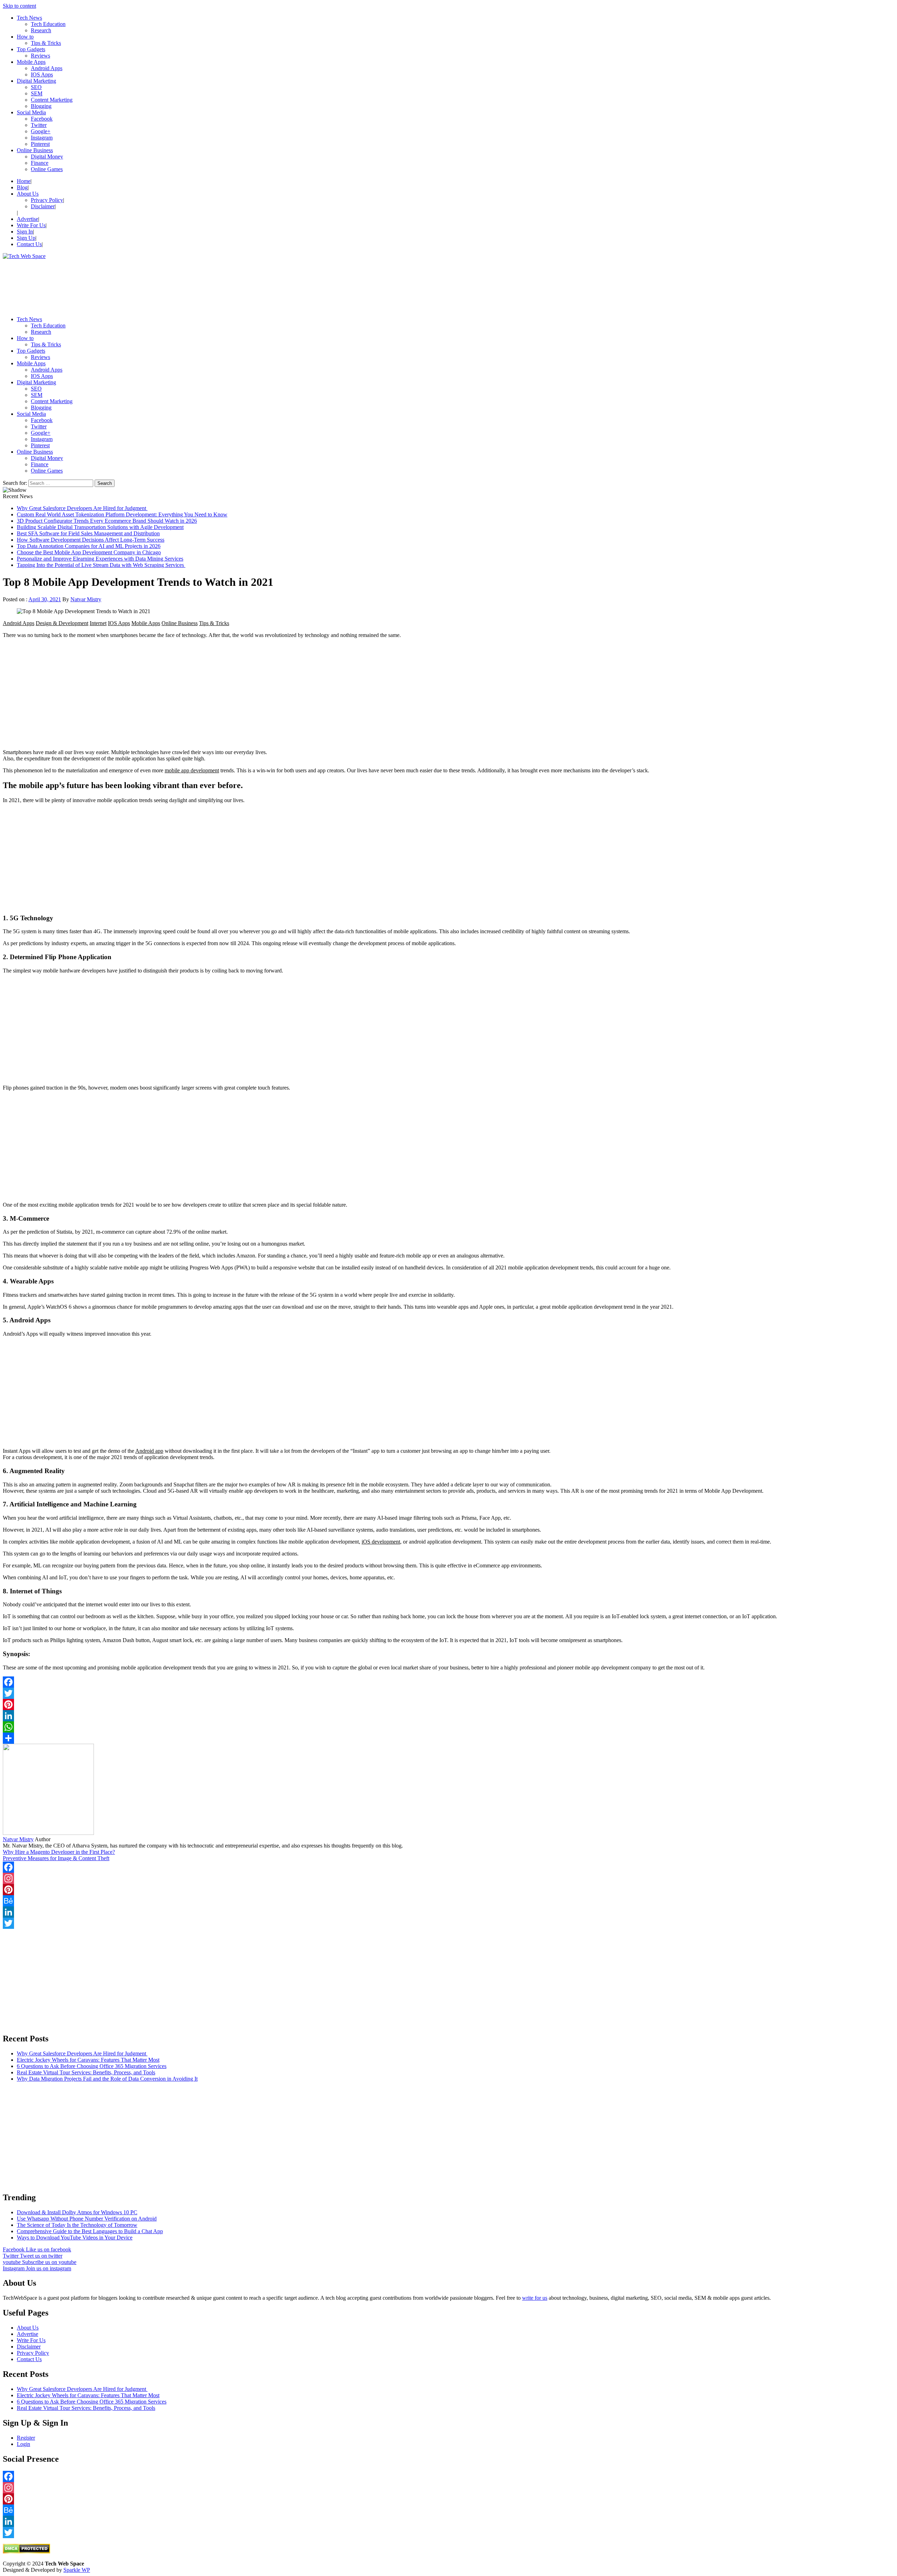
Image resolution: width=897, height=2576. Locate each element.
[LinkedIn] (448, 1716)
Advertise (28, 219)
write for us (535, 2298)
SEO (36, 87)
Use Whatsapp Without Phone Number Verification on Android (87, 2219)
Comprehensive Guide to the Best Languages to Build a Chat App (90, 2231)
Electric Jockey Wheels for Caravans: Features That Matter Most (88, 2060)
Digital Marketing (36, 81)
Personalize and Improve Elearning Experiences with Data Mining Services (100, 559)
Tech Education (48, 24)
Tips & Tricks (46, 43)
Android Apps (47, 68)
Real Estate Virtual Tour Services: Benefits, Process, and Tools (86, 2072)
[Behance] (448, 1901)
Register (26, 2438)
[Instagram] (448, 1878)
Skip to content (19, 6)
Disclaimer (43, 206)
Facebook (42, 119)
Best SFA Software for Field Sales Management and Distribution (88, 533)
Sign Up (26, 238)
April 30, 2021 (45, 599)
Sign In (25, 232)
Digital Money (47, 157)
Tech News (29, 18)
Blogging (41, 106)
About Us (28, 194)
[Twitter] (448, 1693)
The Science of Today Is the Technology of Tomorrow (77, 2225)
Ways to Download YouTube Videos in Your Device (75, 2238)
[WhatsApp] (448, 1727)
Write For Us (31, 225)
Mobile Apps (31, 62)
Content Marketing (52, 100)
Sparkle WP (77, 2570)
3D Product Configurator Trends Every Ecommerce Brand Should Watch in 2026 (107, 521)
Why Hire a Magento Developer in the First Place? (59, 1852)
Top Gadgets (31, 49)
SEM (37, 93)
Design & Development (62, 623)
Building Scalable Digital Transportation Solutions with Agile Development (100, 527)
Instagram (42, 138)
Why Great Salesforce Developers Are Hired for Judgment (82, 508)
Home (24, 181)
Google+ (41, 131)
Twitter (39, 125)
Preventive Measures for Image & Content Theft (56, 1858)
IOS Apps (42, 74)
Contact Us (29, 244)
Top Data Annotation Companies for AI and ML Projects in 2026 (89, 546)
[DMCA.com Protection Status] (26, 2552)
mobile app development (192, 770)
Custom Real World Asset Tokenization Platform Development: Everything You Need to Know (122, 514)
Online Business (35, 150)
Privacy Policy (47, 200)
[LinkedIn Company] (448, 1912)
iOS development (381, 1542)
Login (23, 2444)
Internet (98, 623)
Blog (22, 187)
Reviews (40, 56)
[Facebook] (448, 1682)
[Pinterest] (448, 1704)
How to (25, 37)
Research (41, 30)
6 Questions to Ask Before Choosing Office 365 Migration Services (92, 2066)
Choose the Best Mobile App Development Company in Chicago (89, 552)
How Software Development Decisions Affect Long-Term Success (91, 540)
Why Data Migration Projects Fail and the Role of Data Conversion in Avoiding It (107, 2079)
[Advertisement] (213, 285)
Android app (149, 1451)
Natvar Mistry (86, 599)
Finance (40, 163)
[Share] (448, 1738)
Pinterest (40, 144)
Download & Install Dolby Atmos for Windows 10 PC (77, 2212)
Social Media (31, 112)
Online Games (47, 169)
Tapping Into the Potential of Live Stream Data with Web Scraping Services (101, 565)
